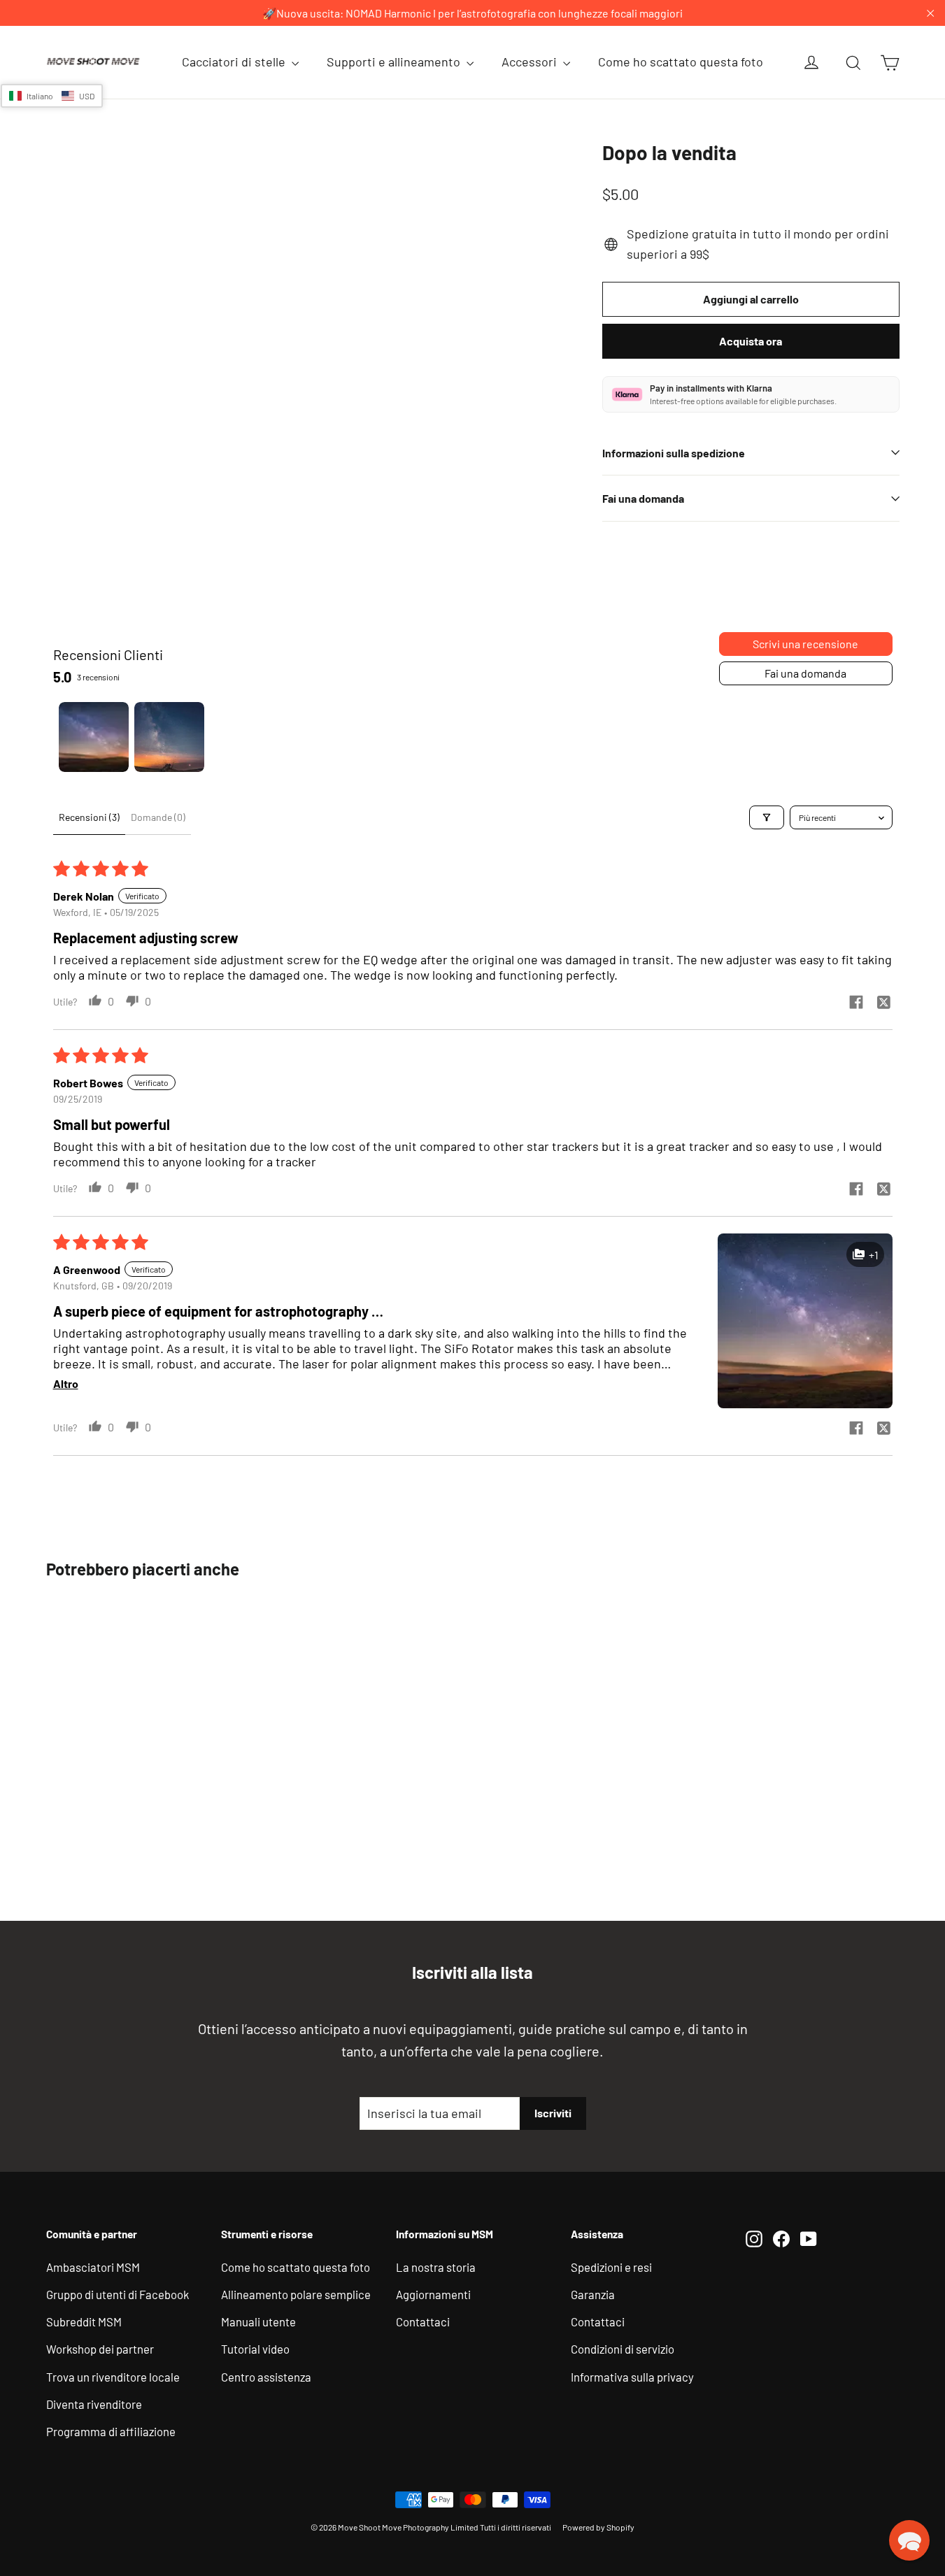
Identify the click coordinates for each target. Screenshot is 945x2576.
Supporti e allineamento (395, 62)
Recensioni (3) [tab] (89, 817)
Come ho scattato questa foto (681, 62)
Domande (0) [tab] (158, 817)
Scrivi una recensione (805, 644)
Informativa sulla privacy (632, 2377)
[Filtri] (767, 817)
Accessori (531, 62)
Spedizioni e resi (611, 2267)
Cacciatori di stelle (235, 62)
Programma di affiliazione (111, 2431)
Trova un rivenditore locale (113, 2377)
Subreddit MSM (84, 2321)
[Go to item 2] (169, 737)
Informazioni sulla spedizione (674, 453)
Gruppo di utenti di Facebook (118, 2294)
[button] (805, 1321)
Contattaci (423, 2321)
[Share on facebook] (856, 1003)
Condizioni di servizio (623, 2349)
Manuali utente (258, 2321)
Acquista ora (751, 341)
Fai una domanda (643, 498)
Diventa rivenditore (94, 2404)
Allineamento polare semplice (296, 2294)
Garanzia (593, 2294)
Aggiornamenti (433, 2294)
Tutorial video (255, 2349)
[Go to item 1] (94, 737)
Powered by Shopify (598, 2527)
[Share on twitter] (884, 1003)
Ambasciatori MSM (93, 2267)
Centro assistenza (266, 2377)
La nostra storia (436, 2267)
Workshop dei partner (100, 2349)
